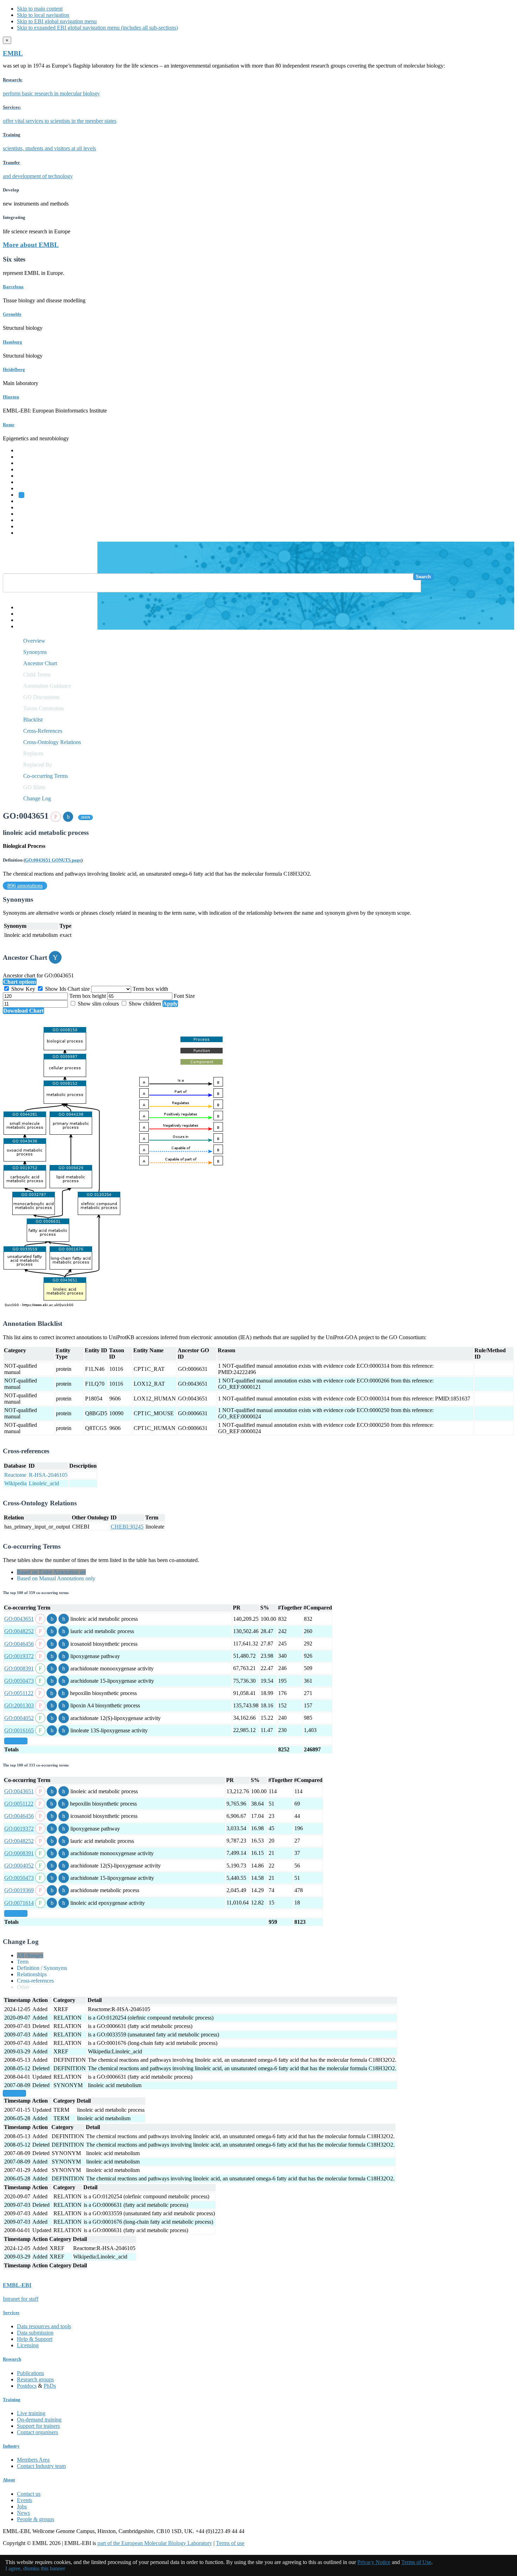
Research (27, 520)
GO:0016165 (19, 1730)
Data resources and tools (44, 2326)
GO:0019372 (19, 1656)
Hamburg (12, 342)
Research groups (35, 2379)
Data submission (35, 2333)
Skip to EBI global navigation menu (57, 21)
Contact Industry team (41, 2466)
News (23, 2513)
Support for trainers (38, 2426)
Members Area (33, 2460)
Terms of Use (416, 2562)
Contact (25, 614)
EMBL (13, 53)
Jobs (22, 2506)
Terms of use (230, 2543)
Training (26, 514)
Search (423, 577)
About (9, 2480)
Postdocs (27, 2386)
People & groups (36, 2519)
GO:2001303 (19, 1705)
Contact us (29, 2494)
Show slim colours (98, 1004)
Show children (145, 1004)
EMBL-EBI (30, 533)
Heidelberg (14, 369)
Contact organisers (37, 2432)
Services (26, 526)
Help (22, 607)
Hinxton (11, 397)
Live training (31, 2413)
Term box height (88, 996)
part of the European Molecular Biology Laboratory (155, 2543)
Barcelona (13, 287)
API (21, 620)
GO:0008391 (19, 1668)
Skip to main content (40, 9)
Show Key (23, 989)
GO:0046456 (19, 1644)
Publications (30, 2373)
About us (27, 507)
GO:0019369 (19, 1890)
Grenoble (12, 314)
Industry (11, 2446)
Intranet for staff (21, 2299)
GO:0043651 (19, 1619)
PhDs (50, 2386)
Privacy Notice (374, 2562)
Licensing (28, 2345)
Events (24, 2500)
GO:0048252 (19, 1631)
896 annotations (25, 886)
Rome (9, 425)
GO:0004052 (19, 1718)
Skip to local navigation (43, 15)
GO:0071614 (19, 1903)
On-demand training (39, 2420)
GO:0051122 (19, 1693)
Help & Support (35, 2339)
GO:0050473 (19, 1681)
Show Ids (56, 989)
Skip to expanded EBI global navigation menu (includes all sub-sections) (97, 28)
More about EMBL (31, 245)
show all (16, 1741)
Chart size (79, 989)
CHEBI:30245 (127, 1527)
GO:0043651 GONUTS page (53, 860)
